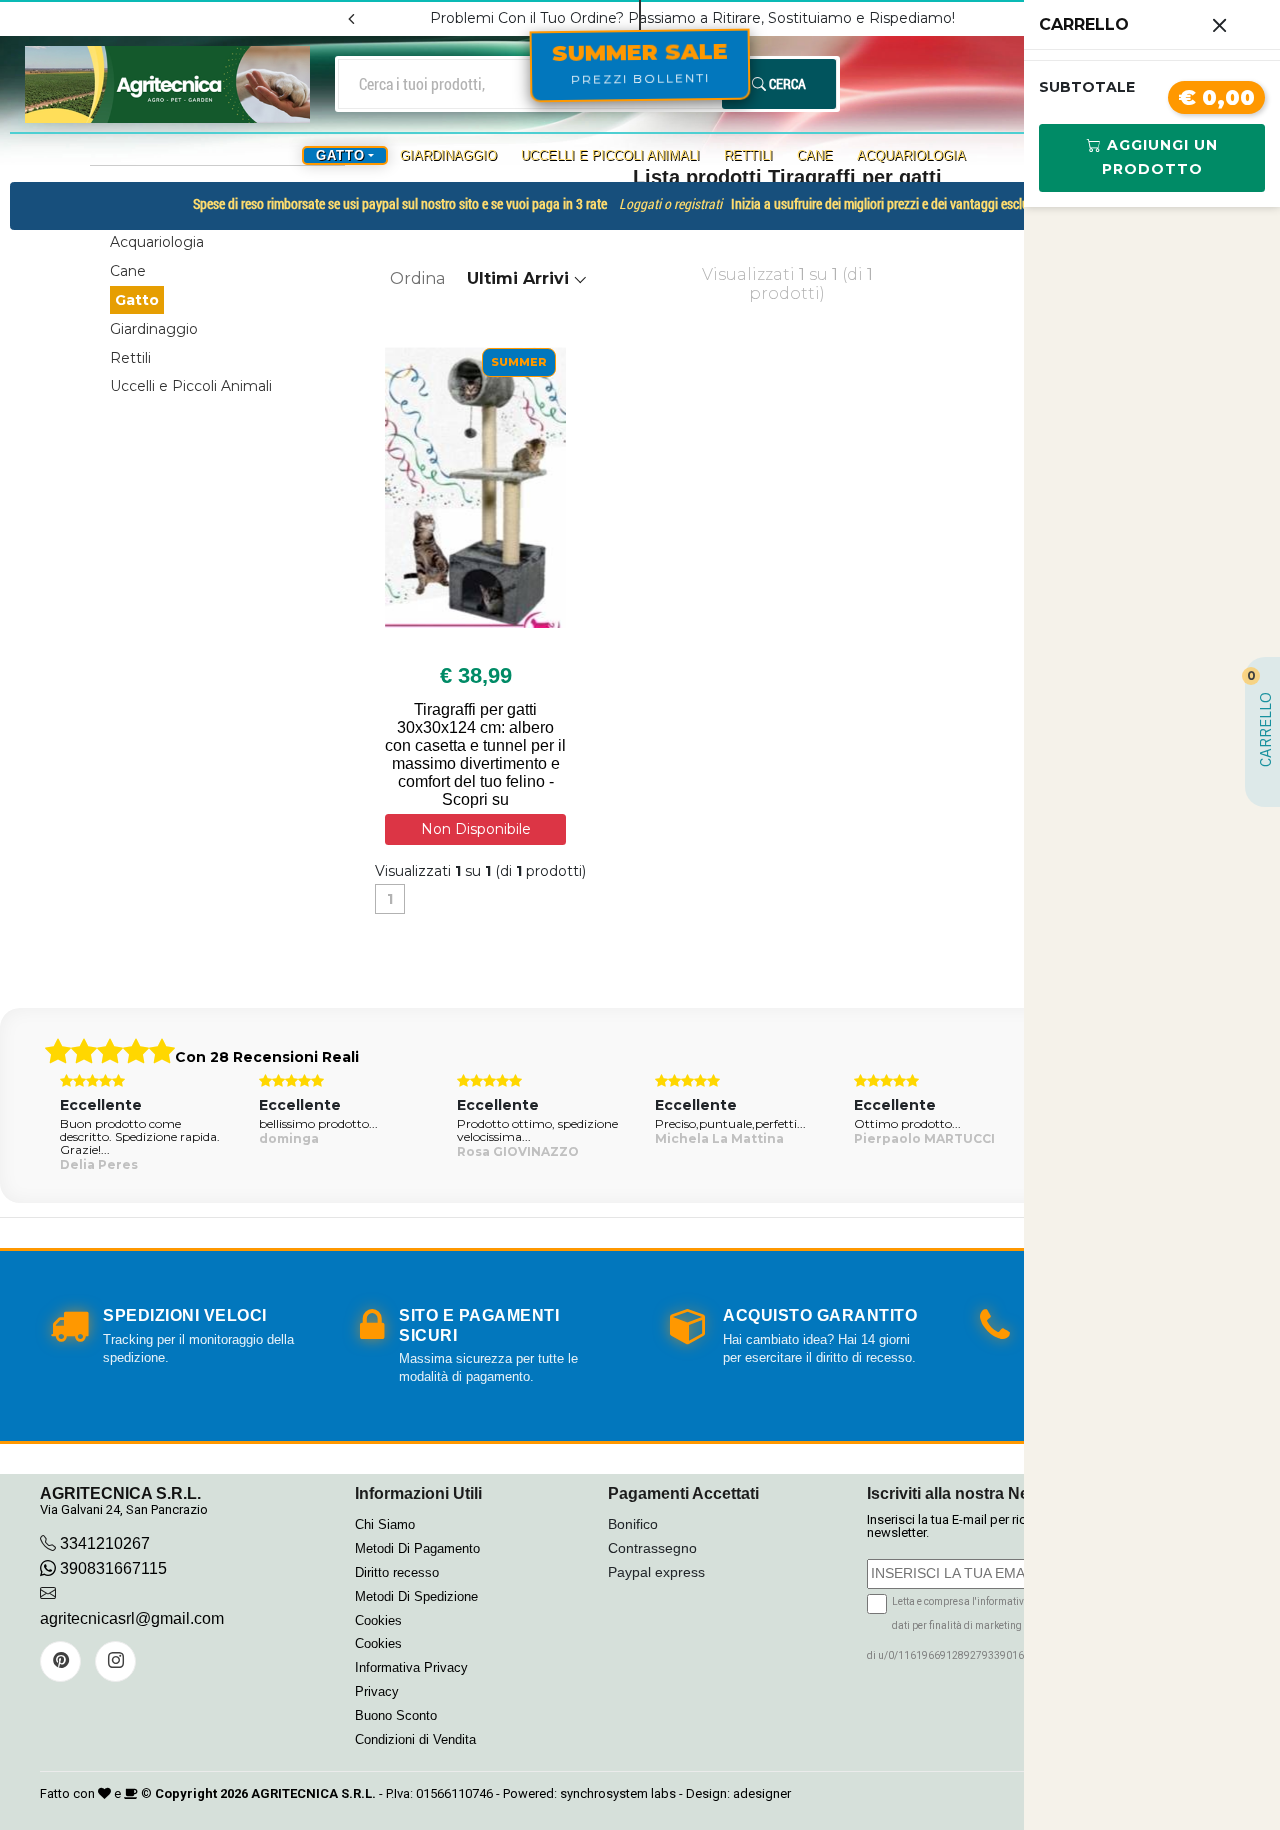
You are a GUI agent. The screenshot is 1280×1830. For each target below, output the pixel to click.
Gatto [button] (340, 155)
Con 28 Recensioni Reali (267, 1057)
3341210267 (105, 1543)
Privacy (377, 1691)
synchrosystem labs (618, 1793)
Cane (815, 155)
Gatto (137, 300)
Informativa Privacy (411, 1667)
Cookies (378, 1620)
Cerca (786, 83)
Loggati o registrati (670, 204)
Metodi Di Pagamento (417, 1548)
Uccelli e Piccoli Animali (610, 155)
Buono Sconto (396, 1715)
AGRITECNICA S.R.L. (313, 1793)
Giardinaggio (448, 155)
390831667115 (111, 1568)
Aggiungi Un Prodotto (1160, 157)
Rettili (748, 155)
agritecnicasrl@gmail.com (132, 1618)
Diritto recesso (397, 1572)
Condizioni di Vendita (415, 1739)
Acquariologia (911, 155)
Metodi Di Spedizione (416, 1596)
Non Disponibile (476, 829)
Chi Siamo (385, 1524)
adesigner (762, 1793)
